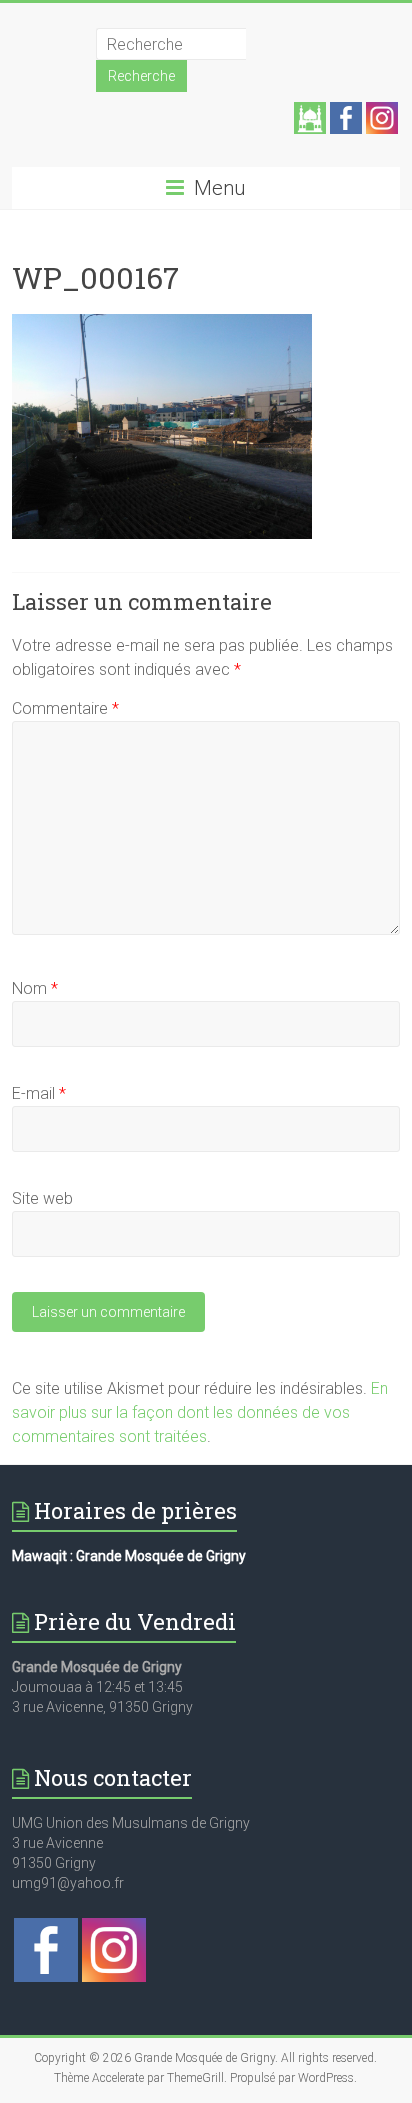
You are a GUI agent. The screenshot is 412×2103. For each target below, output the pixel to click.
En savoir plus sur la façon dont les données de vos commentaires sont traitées (200, 1412)
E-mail (39, 1093)
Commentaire (65, 708)
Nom (35, 988)
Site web (42, 1198)
